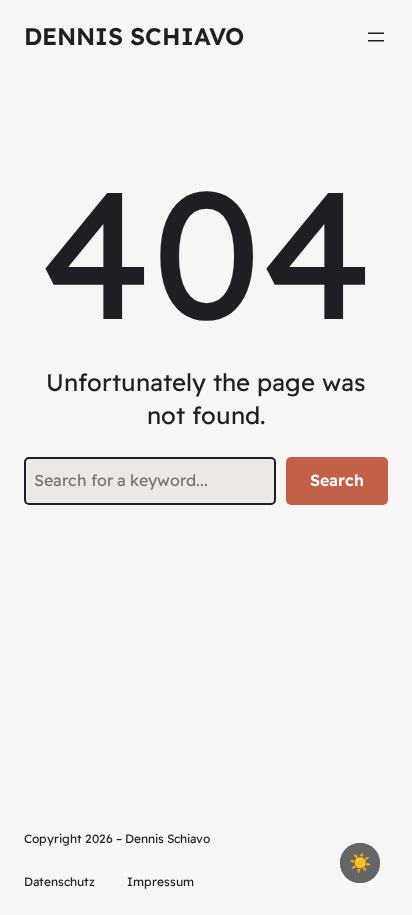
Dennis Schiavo (134, 36)
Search (337, 480)
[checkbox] (360, 863)
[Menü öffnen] (376, 37)
